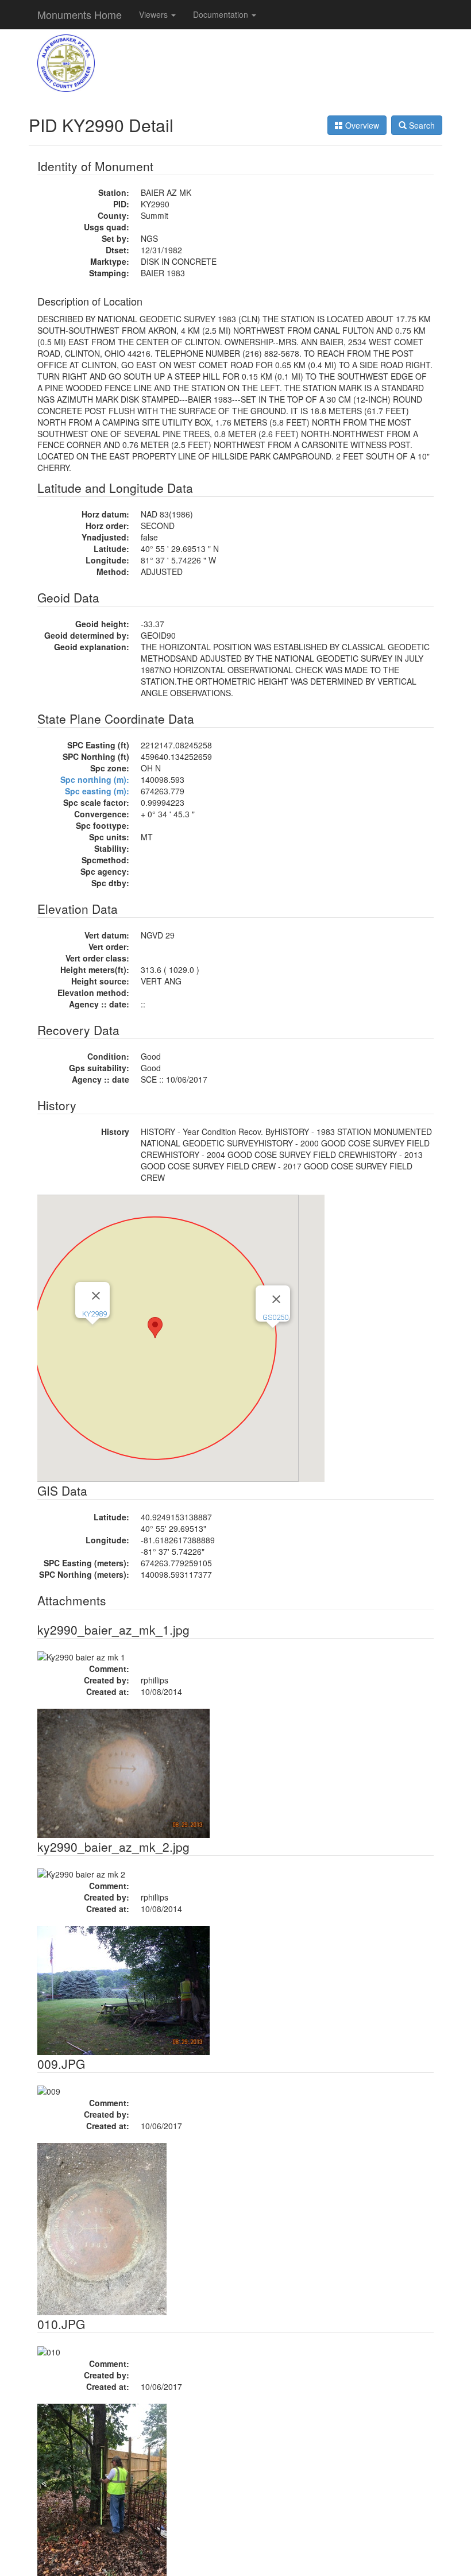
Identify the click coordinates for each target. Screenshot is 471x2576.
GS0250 (275, 1317)
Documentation (222, 14)
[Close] (96, 1296)
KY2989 (94, 1314)
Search (421, 125)
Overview (361, 125)
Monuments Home (80, 14)
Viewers (155, 14)
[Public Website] (66, 62)
